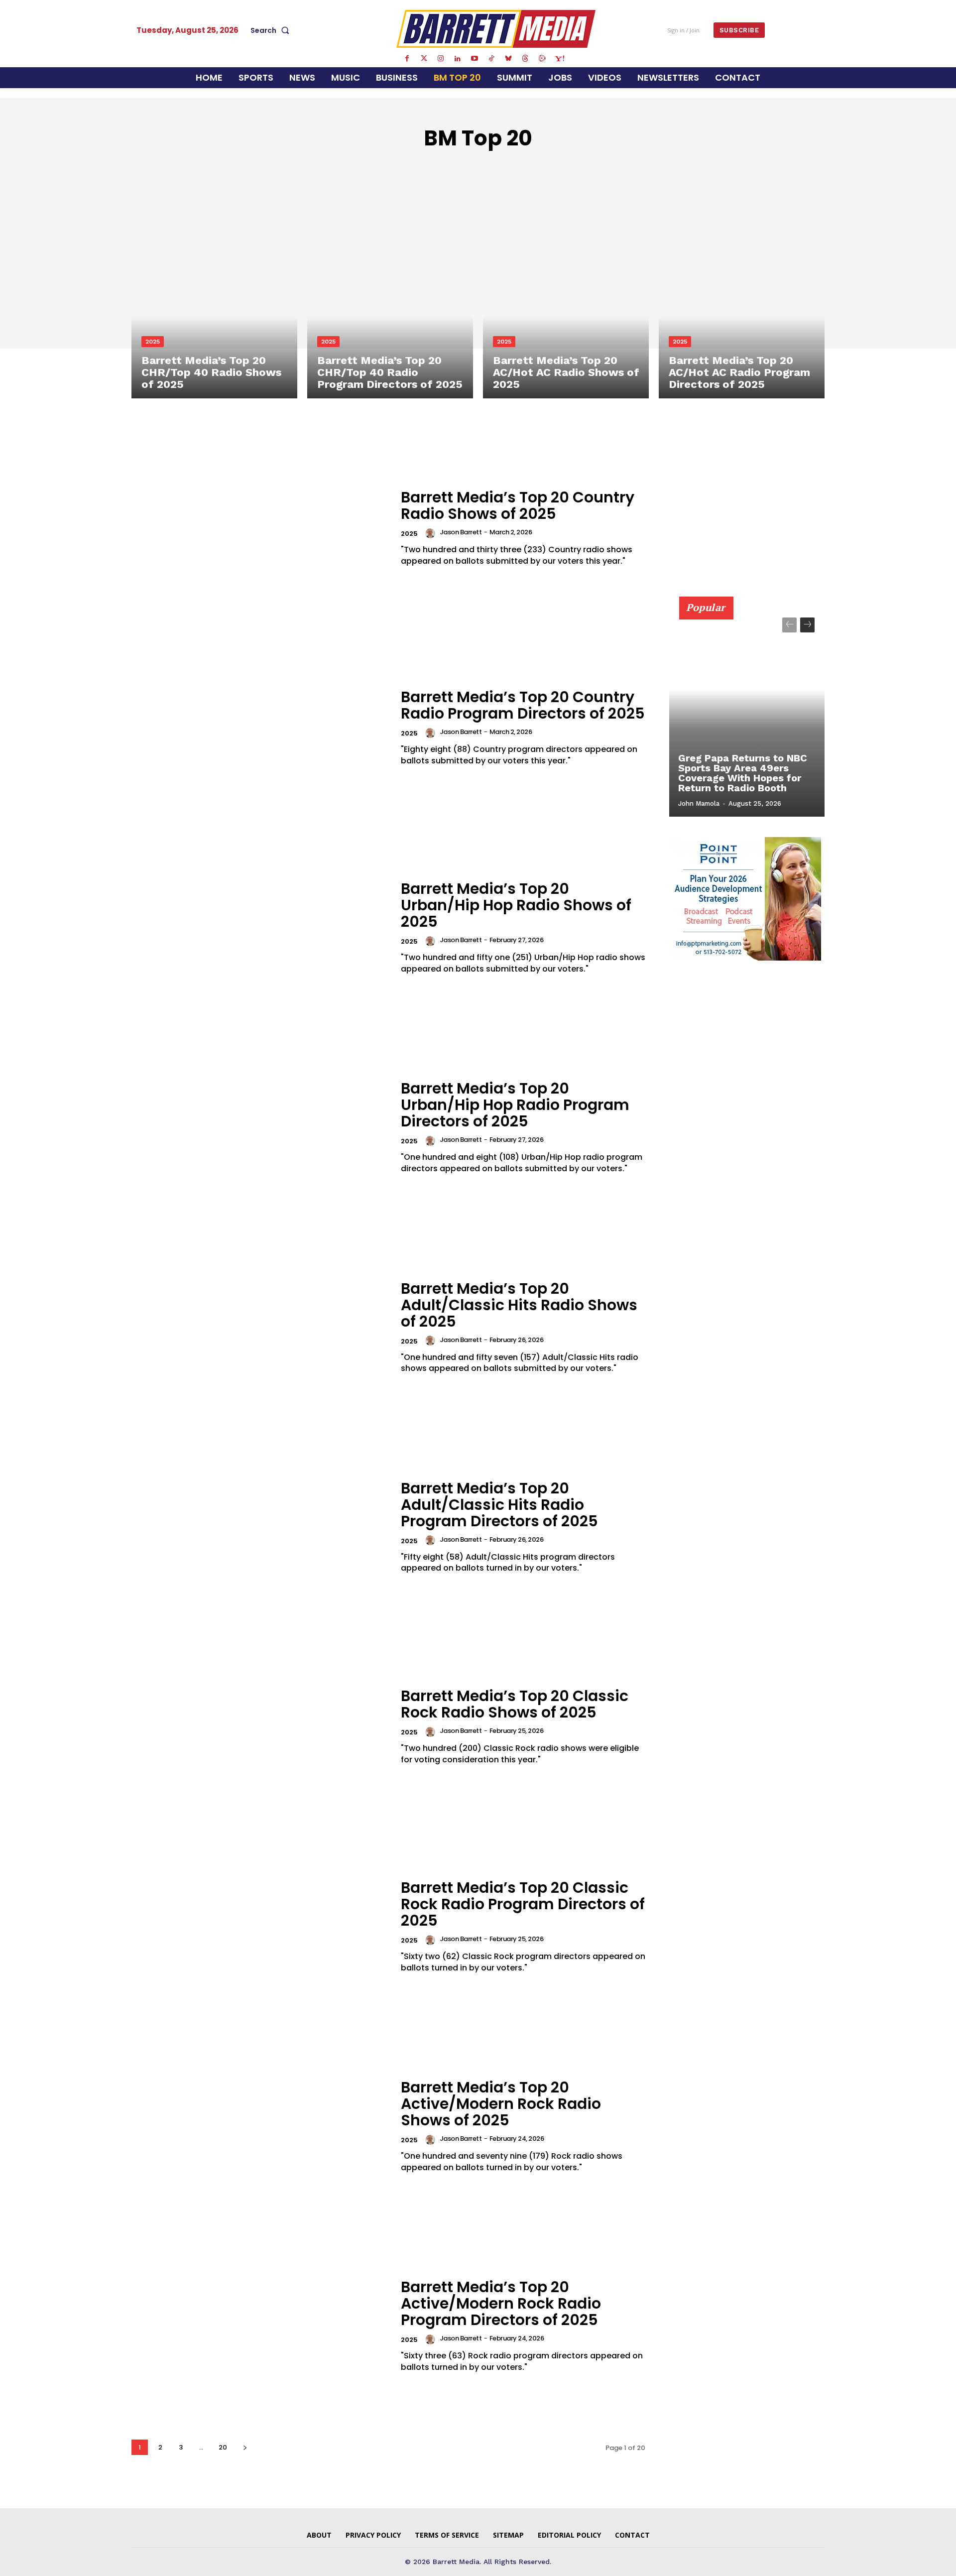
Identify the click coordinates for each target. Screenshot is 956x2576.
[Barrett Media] (496, 29)
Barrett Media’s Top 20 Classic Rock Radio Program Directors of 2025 (523, 1904)
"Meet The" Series (372, 168)
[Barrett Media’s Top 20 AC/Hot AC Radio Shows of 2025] (566, 299)
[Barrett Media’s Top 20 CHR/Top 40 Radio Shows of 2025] (214, 299)
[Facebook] (407, 59)
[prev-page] (789, 625)
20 (223, 2447)
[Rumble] (542, 59)
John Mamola (699, 803)
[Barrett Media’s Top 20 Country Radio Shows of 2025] (260, 528)
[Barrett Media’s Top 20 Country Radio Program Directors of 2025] (260, 728)
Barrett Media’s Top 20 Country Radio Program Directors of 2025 (523, 705)
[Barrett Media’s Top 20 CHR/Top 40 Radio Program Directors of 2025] (390, 299)
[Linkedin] (458, 59)
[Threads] (525, 59)
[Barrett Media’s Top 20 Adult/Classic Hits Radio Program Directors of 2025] (260, 1527)
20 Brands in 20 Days (462, 168)
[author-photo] (432, 533)
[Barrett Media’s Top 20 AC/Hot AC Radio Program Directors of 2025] (742, 299)
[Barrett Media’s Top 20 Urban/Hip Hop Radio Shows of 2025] (260, 927)
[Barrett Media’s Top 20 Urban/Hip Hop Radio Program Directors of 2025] (260, 1127)
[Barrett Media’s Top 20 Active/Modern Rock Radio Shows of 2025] (260, 2126)
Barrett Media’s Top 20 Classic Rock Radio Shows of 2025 (515, 1704)
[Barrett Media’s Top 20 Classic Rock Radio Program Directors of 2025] (260, 1926)
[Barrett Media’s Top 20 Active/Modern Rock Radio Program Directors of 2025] (260, 2326)
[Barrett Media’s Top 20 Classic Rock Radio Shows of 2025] (260, 1727)
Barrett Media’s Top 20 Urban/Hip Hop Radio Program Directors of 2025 (515, 1105)
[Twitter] (424, 59)
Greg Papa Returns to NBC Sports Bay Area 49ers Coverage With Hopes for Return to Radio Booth (743, 773)
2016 (549, 168)
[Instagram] (441, 59)
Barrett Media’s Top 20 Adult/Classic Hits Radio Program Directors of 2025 (499, 1505)
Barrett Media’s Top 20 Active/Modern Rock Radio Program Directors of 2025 (501, 2303)
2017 (576, 168)
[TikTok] (491, 59)
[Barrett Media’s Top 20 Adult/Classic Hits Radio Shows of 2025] (260, 1327)
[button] (272, 30)
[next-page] (245, 2447)
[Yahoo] (559, 59)
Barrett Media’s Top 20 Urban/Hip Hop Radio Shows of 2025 (516, 905)
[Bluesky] (508, 59)
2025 (153, 342)
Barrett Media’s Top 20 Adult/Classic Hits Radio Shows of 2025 (519, 1305)
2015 (523, 168)
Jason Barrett (461, 532)
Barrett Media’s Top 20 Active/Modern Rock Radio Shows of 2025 (501, 2104)
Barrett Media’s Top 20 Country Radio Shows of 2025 (518, 505)
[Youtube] (475, 59)
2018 (603, 168)
